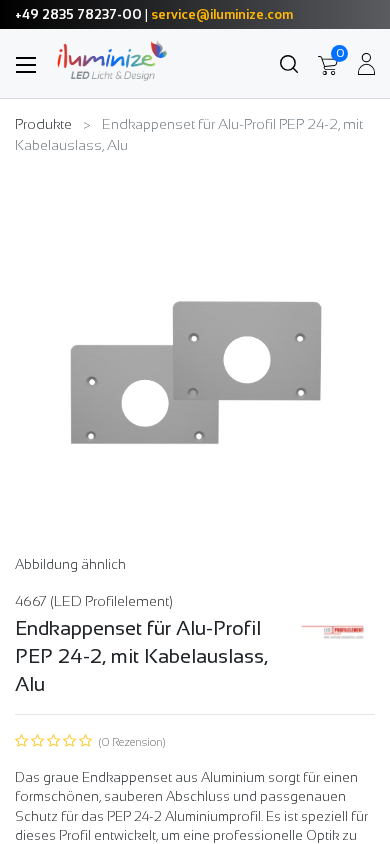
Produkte (43, 124)
